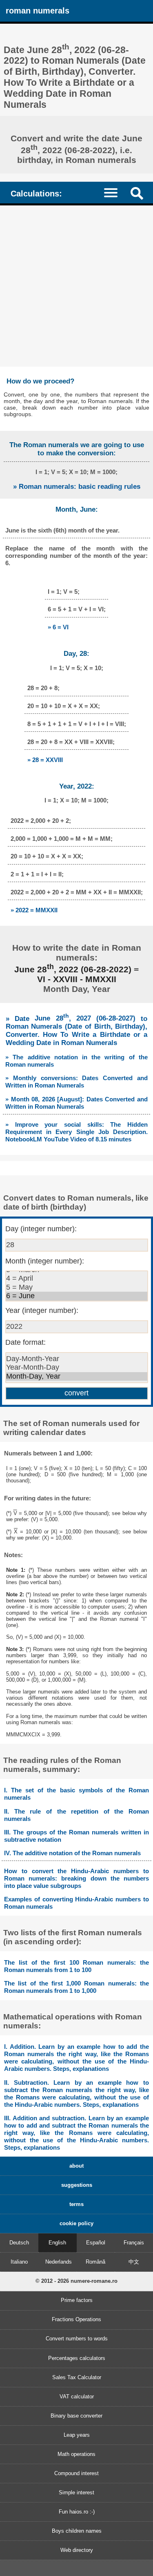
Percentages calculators (77, 2358)
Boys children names (77, 2531)
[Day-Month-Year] (77, 1359)
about (76, 2166)
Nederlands (59, 2262)
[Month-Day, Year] (77, 1377)
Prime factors (77, 2300)
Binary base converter (76, 2416)
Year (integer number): (42, 1310)
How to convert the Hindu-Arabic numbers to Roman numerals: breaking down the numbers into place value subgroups (76, 1878)
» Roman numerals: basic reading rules (77, 487)
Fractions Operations (76, 2319)
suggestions (77, 2185)
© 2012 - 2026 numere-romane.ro (76, 2281)
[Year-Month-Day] (77, 1368)
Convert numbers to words (77, 2339)
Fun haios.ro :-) (77, 2512)
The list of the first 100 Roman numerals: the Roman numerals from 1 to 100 (76, 1966)
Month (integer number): (45, 1261)
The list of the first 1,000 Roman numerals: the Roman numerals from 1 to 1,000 (76, 1987)
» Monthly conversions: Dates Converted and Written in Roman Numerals (76, 1082)
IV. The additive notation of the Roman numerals (72, 1853)
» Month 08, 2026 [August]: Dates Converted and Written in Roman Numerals (76, 1103)
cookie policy (76, 2223)
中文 (134, 2262)
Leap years (77, 2435)
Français (134, 2243)
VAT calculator (77, 2397)
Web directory (77, 2550)
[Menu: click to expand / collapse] (115, 192)
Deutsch (19, 2243)
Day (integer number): (41, 1229)
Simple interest (76, 2492)
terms (76, 2204)
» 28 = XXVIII (45, 760)
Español (96, 2243)
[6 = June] (77, 1296)
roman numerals (38, 10)
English (57, 2243)
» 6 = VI (58, 627)
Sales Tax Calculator (77, 2377)
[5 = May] (77, 1288)
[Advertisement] (76, 286)
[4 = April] (77, 1279)
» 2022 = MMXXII (34, 910)
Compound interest (76, 2473)
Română (95, 2262)
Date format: (25, 1342)
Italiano (19, 2262)
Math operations (76, 2454)
